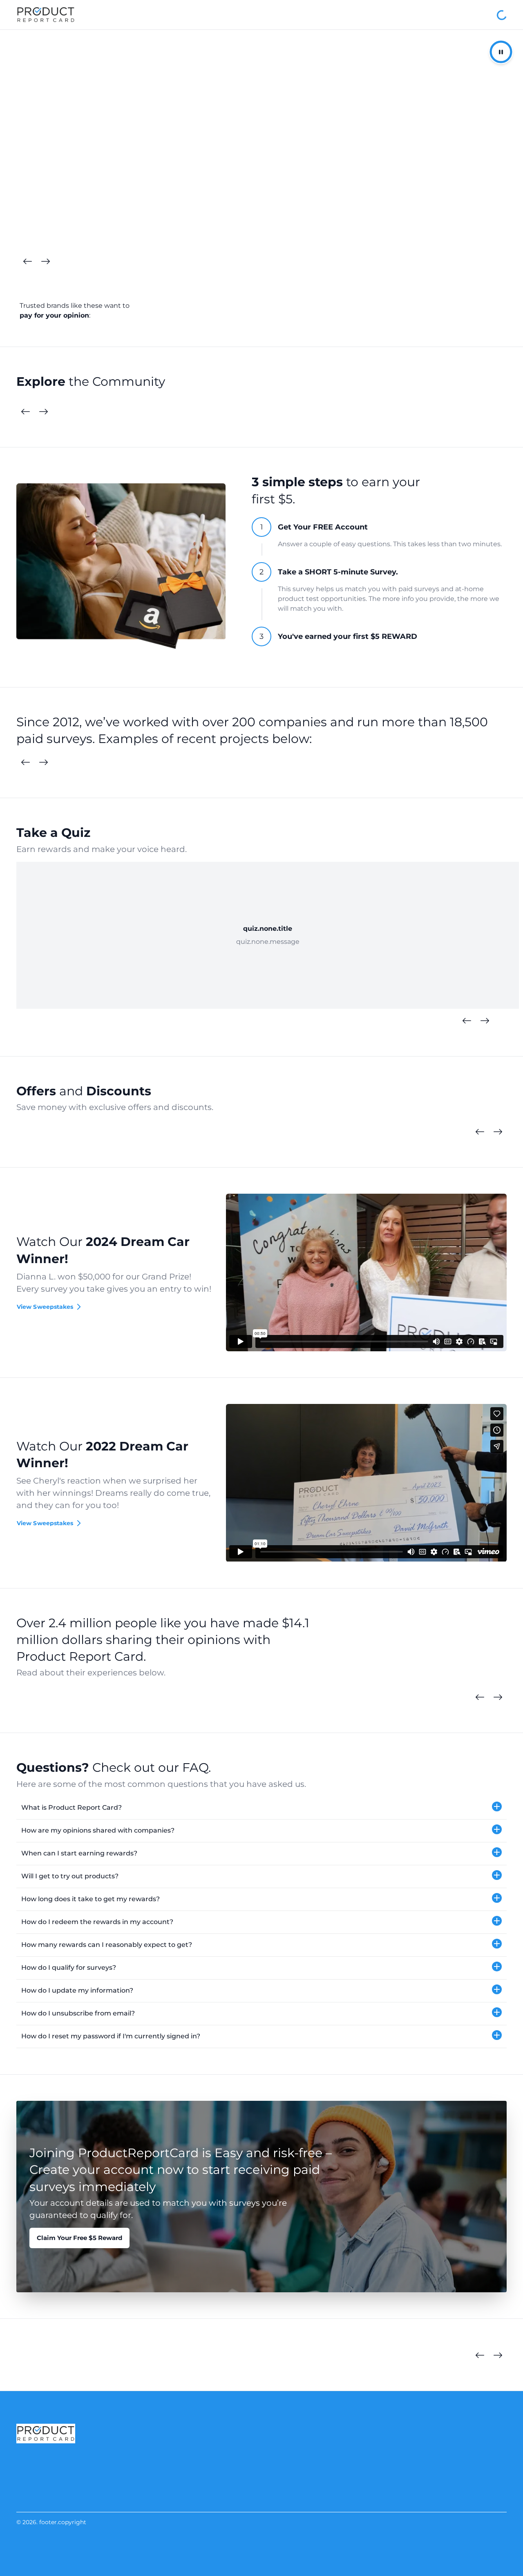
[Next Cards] (45, 262)
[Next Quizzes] (485, 1021)
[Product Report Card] (46, 15)
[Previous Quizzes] (467, 1021)
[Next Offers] (498, 1132)
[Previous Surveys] (25, 763)
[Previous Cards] (27, 262)
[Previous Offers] (480, 1132)
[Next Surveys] (43, 763)
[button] (261, 1808)
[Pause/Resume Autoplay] (501, 52)
